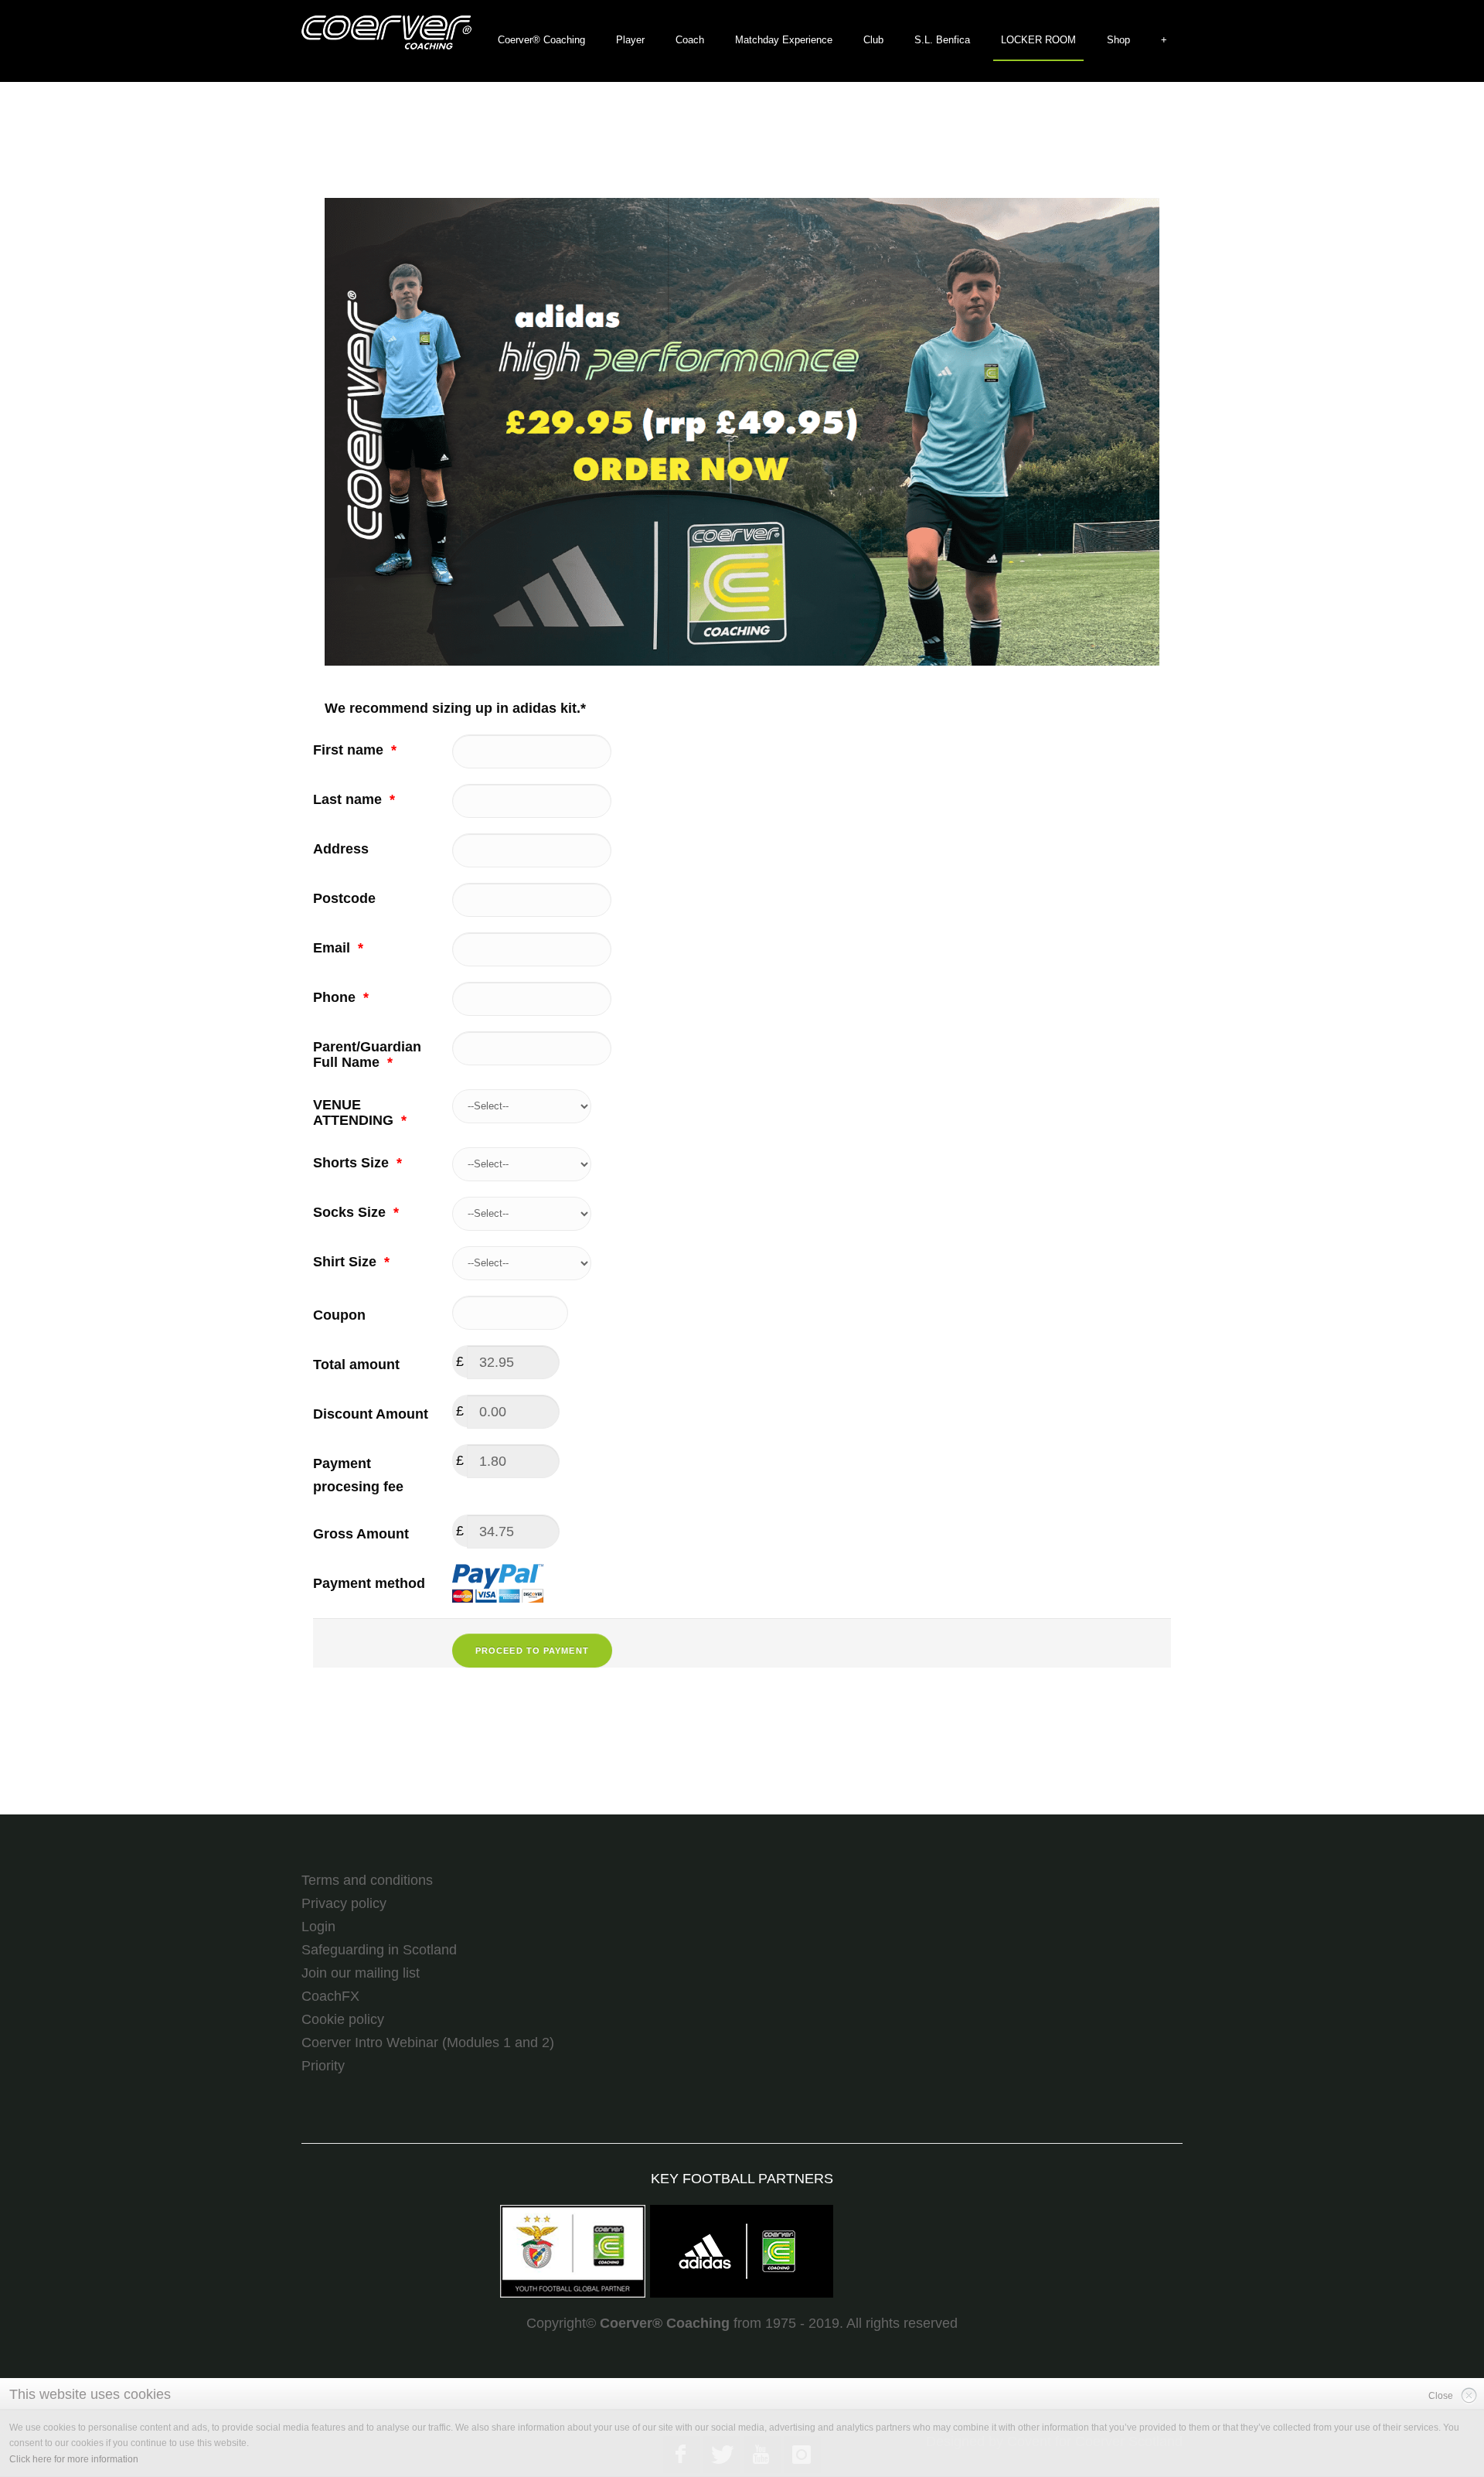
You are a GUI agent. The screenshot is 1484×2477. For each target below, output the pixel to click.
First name (355, 750)
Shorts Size (357, 1163)
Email (338, 948)
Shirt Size (351, 1262)
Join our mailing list (361, 1973)
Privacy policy (344, 1903)
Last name (354, 799)
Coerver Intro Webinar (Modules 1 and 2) (428, 2043)
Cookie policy (343, 2019)
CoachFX (330, 1996)
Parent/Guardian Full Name (367, 1055)
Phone (341, 997)
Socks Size (356, 1212)
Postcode (344, 898)
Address (341, 849)
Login (318, 1927)
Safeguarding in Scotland (379, 1950)
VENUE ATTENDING (360, 1112)
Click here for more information (74, 2459)
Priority (323, 2066)
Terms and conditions (367, 1880)
